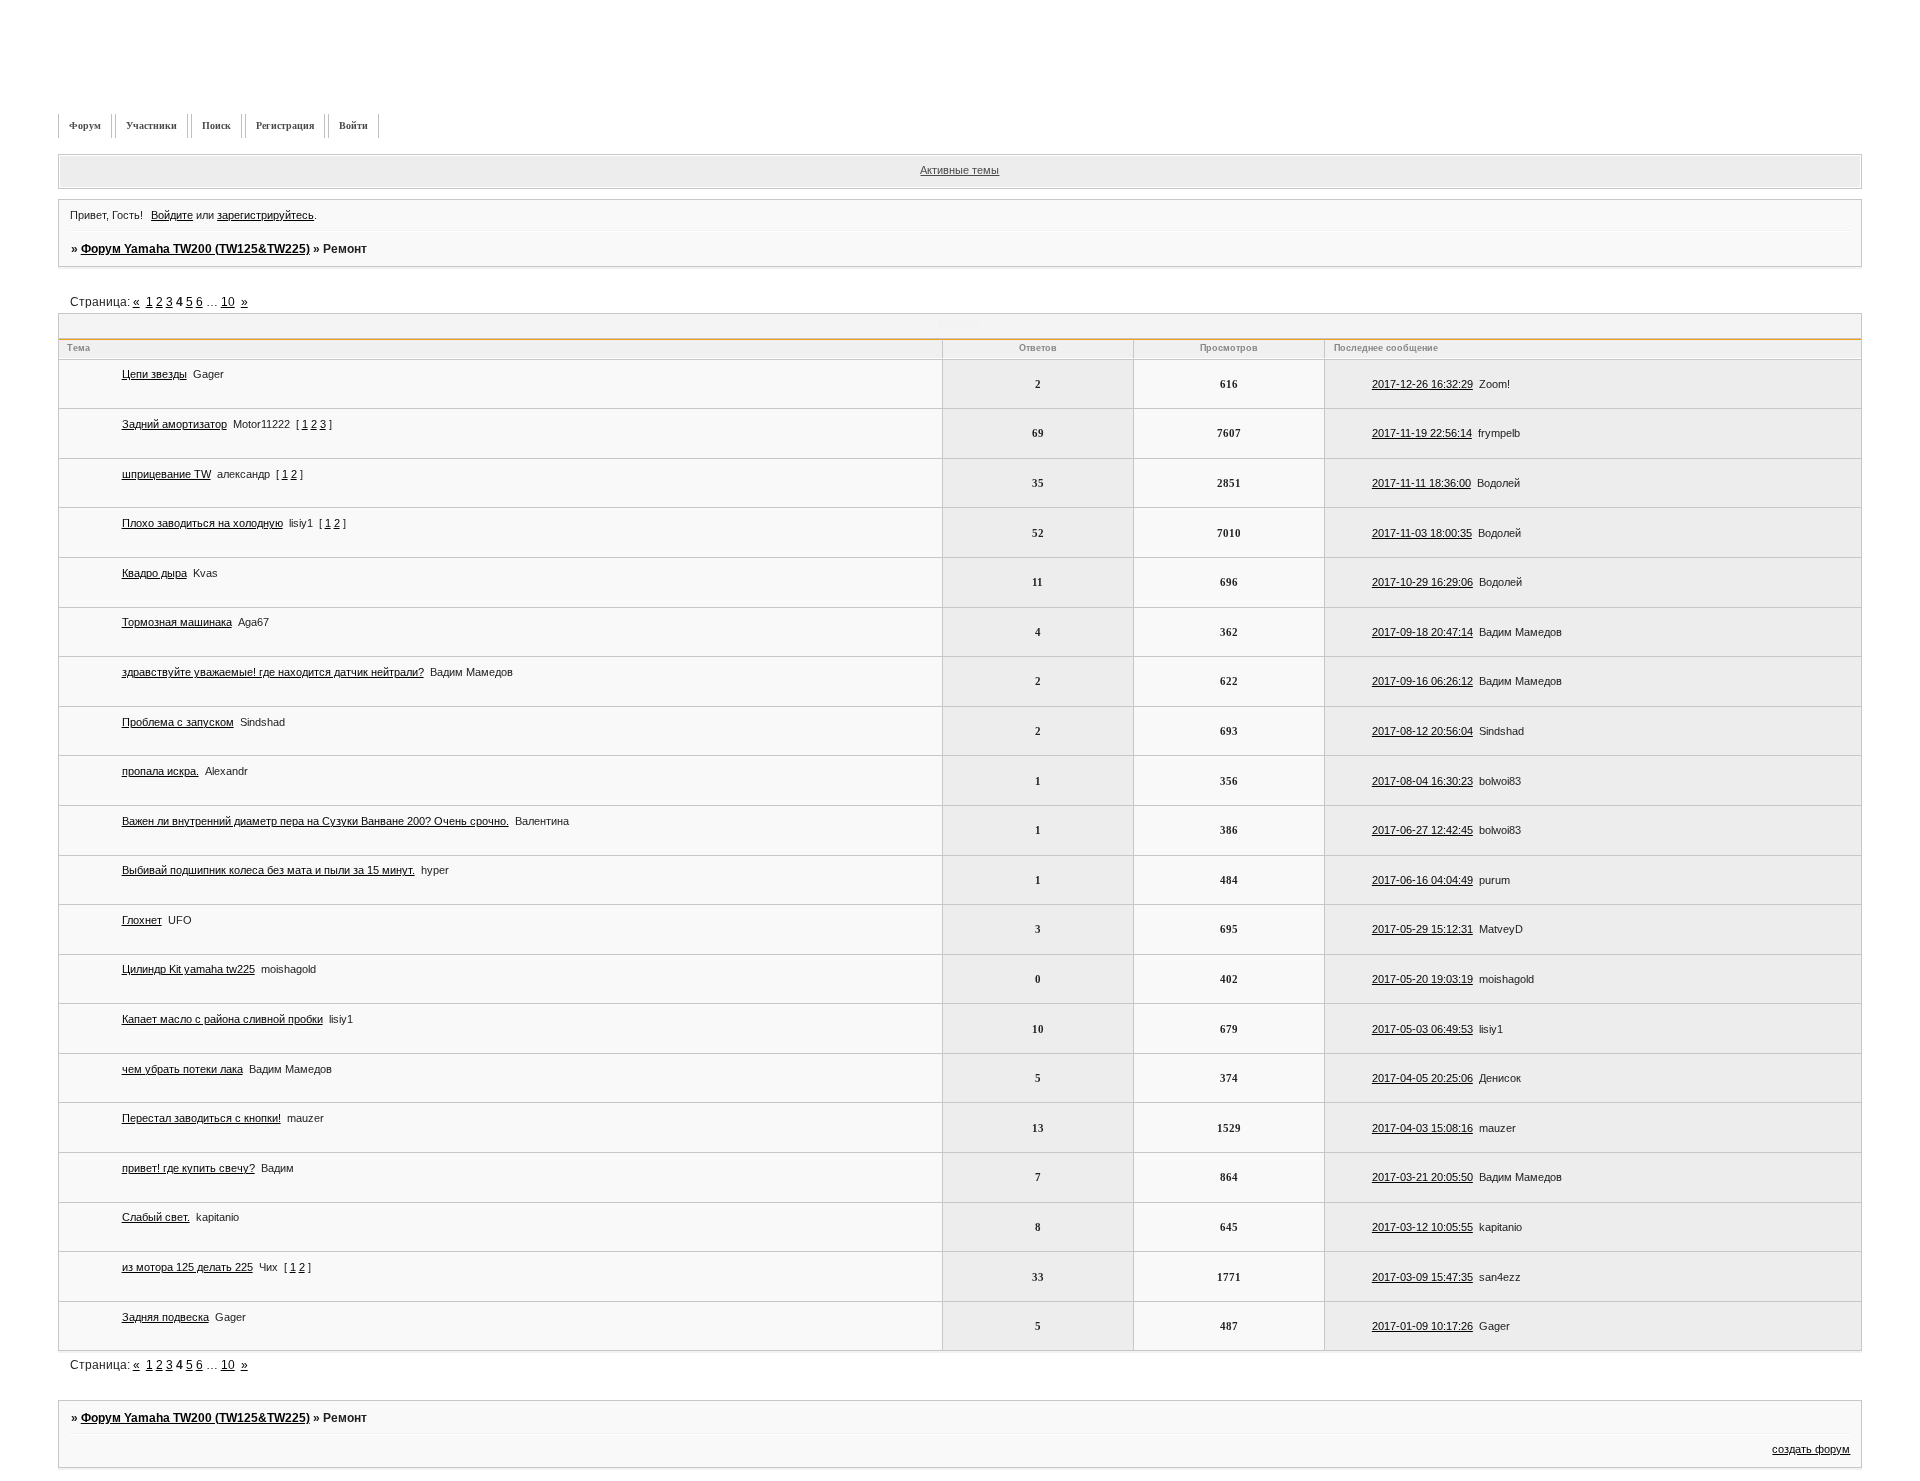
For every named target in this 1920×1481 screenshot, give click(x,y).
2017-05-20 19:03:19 (1422, 979)
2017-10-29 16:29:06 (1422, 582)
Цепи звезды (154, 374)
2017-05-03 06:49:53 (1422, 1029)
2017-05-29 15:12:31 (1422, 929)
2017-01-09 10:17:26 (1422, 1326)
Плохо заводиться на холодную (202, 523)
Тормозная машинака (177, 622)
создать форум (1811, 1449)
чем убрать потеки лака (182, 1069)
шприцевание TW (166, 474)
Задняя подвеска (165, 1317)
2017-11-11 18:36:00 (1421, 483)
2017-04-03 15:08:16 (1422, 1128)
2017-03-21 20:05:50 (1422, 1177)
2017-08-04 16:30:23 (1422, 781)
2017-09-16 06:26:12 (1422, 681)
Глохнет (142, 920)
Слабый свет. (156, 1217)
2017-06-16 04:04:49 (1422, 880)
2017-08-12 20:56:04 (1422, 731)
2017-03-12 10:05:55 (1422, 1227)
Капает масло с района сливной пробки (222, 1019)
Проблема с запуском (178, 722)
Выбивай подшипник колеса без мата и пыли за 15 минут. (268, 870)
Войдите (172, 215)
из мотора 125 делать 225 (187, 1267)
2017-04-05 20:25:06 (1422, 1078)
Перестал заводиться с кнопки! (201, 1118)
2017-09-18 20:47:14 (1422, 632)
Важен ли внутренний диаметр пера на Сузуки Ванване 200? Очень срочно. (315, 821)
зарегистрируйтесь (265, 215)
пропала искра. (160, 771)
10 (228, 302)
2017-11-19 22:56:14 (1422, 433)
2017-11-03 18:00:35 (1422, 533)
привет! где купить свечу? (188, 1168)
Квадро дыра (154, 573)
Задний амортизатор (174, 424)
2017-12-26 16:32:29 (1422, 384)
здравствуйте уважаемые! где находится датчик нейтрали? (273, 672)
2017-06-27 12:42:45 (1422, 830)
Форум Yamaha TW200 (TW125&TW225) (195, 249)
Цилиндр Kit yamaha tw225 (188, 969)
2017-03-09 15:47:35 (1422, 1277)
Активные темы (959, 170)
